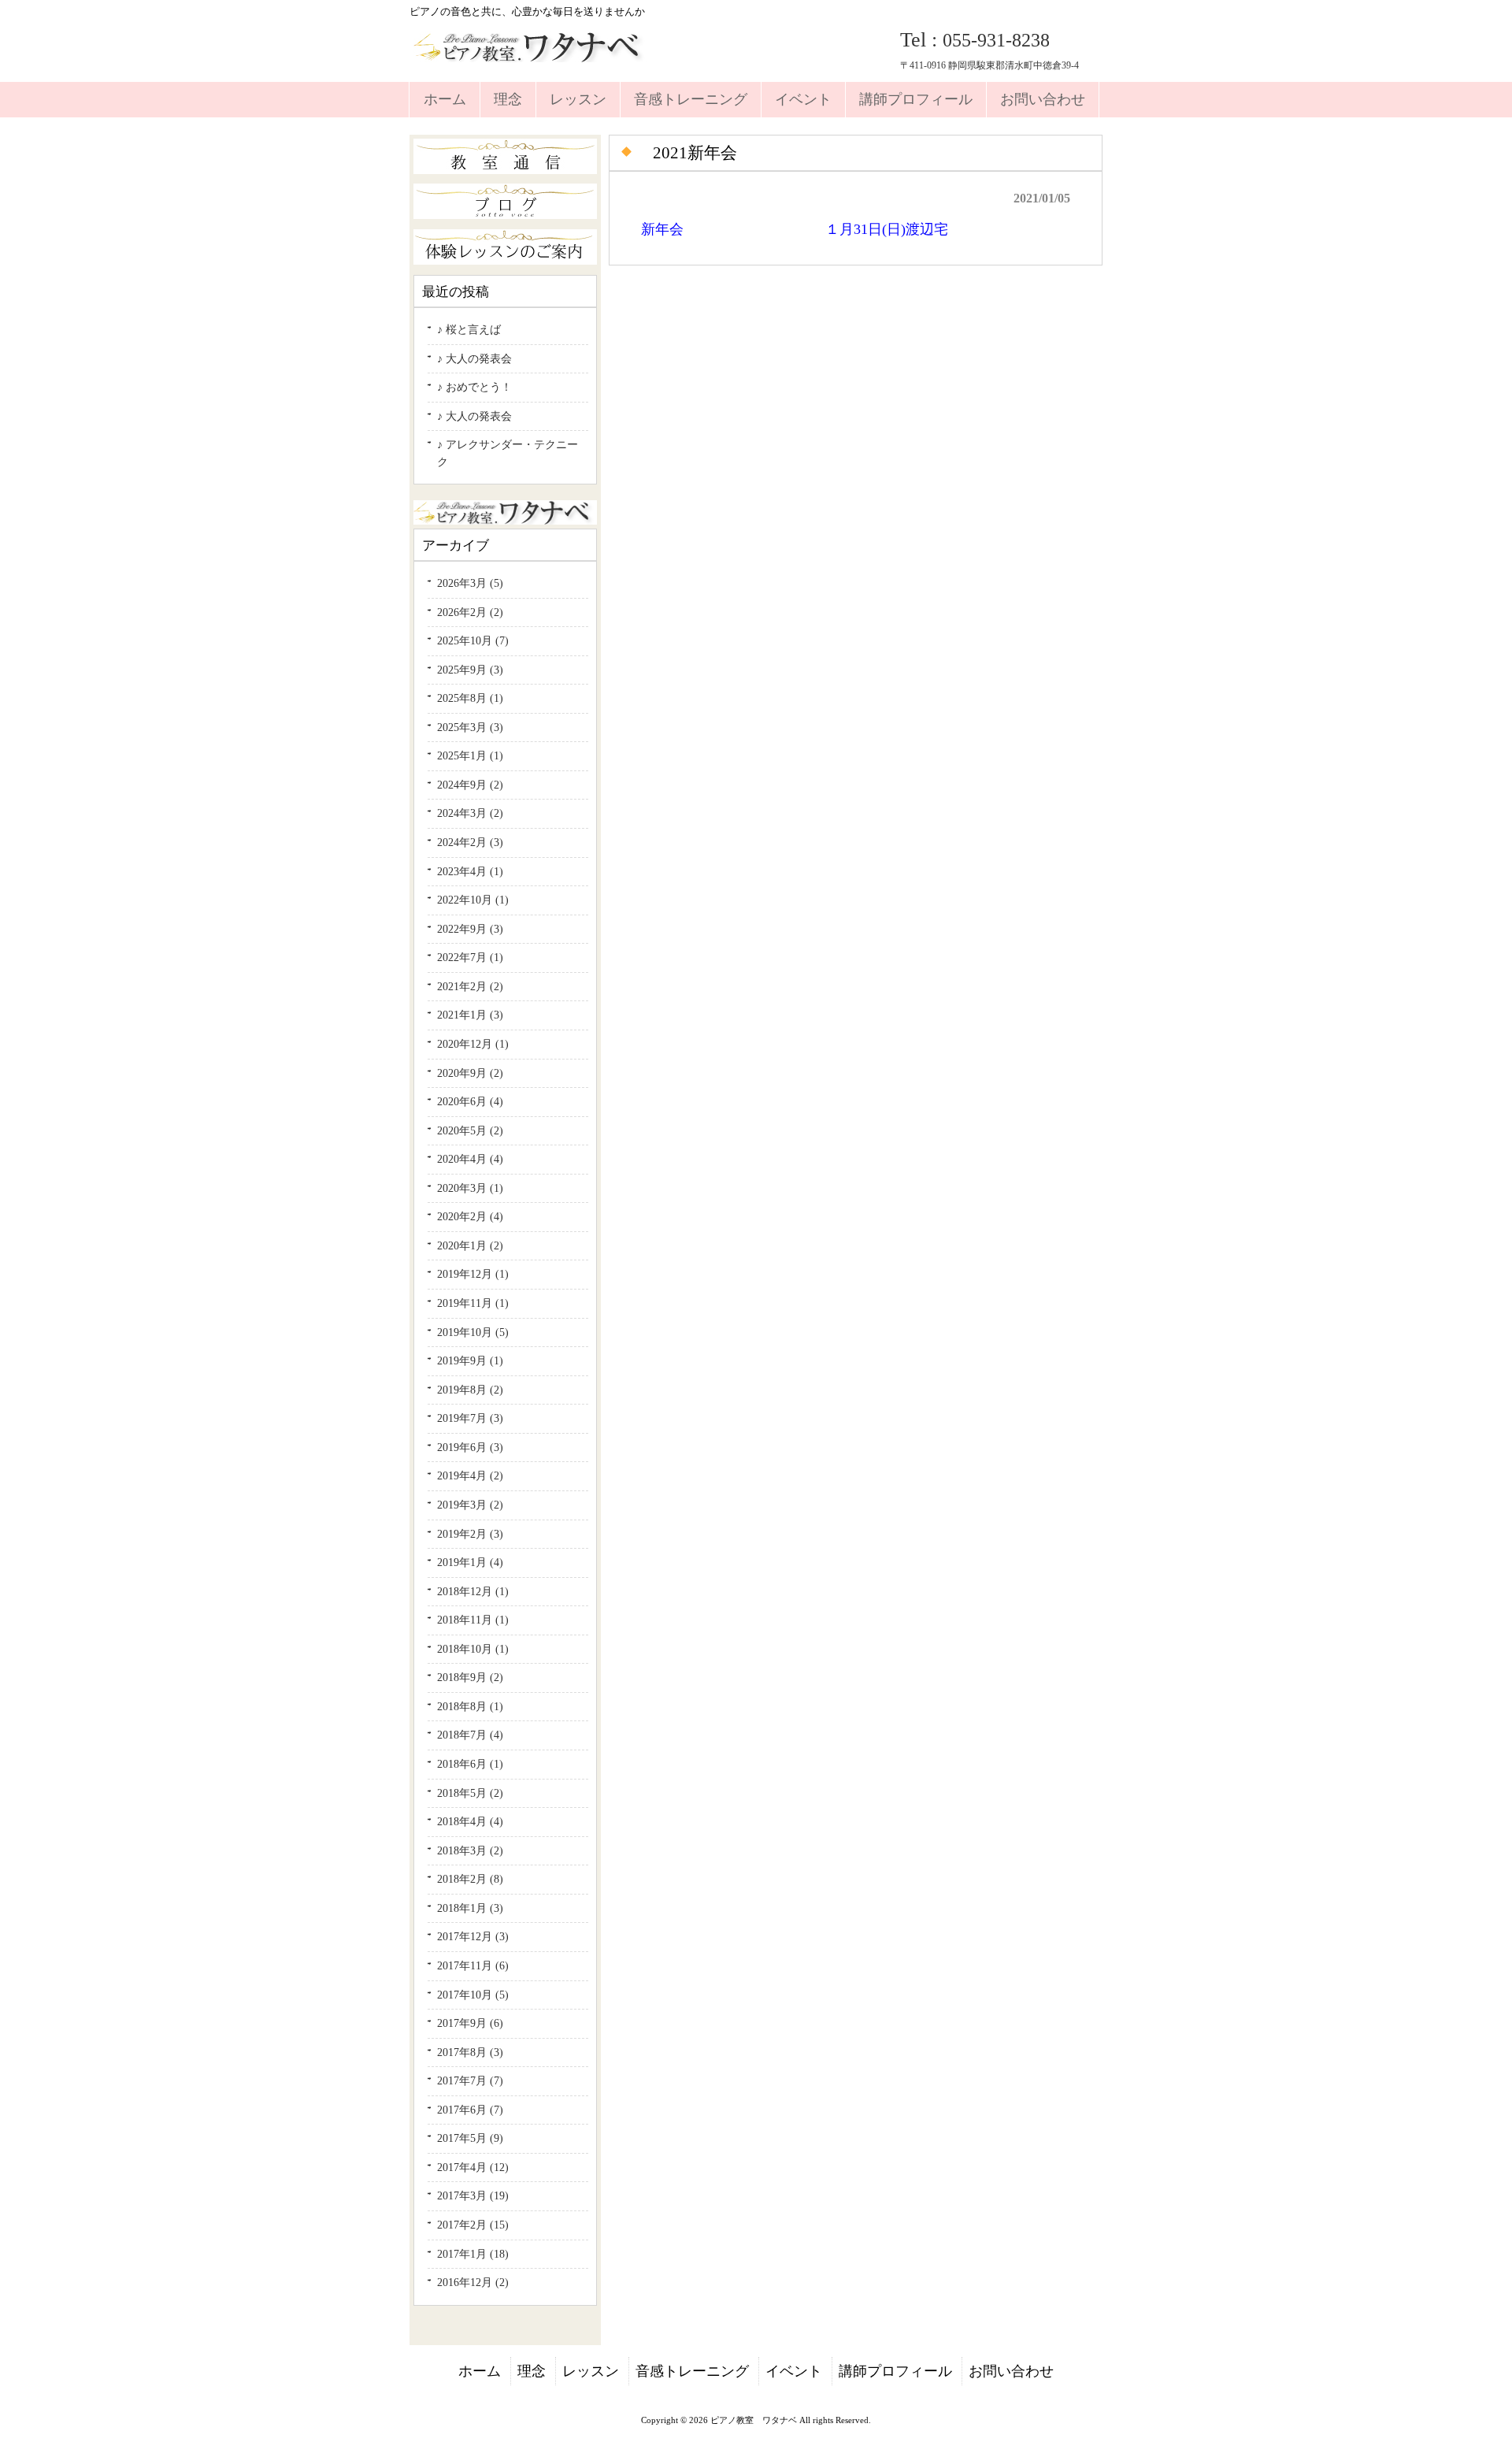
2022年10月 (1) (473, 900)
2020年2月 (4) (470, 1216)
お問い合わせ (1011, 2371)
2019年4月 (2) (470, 1475)
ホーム (480, 2371)
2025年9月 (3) (470, 670)
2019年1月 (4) (470, 1562)
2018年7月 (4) (470, 1735)
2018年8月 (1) (470, 1706)
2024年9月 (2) (470, 785)
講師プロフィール (895, 2371)
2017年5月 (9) (470, 2138)
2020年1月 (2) (470, 1245)
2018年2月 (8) (470, 1879)
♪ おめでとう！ (474, 387)
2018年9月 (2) (470, 1677)
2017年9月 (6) (470, 2023)
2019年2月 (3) (470, 1534)
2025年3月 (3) (470, 727)
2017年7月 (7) (470, 2080)
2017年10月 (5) (473, 1995)
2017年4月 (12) (473, 2167)
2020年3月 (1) (470, 1188)
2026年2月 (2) (470, 612)
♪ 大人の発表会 (474, 358)
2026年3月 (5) (470, 583)
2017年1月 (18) (473, 2254)
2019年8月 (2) (470, 1390)
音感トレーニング (692, 2371)
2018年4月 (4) (470, 1821)
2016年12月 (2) (473, 2282)
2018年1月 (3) (470, 1908)
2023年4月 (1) (470, 871)
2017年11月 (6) (473, 1965)
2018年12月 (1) (473, 1591)
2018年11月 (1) (473, 1620)
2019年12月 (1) (473, 1274)
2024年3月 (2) (470, 813)
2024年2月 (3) (470, 842)
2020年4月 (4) (470, 1159)
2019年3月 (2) (470, 1505)
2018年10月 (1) (473, 1649)
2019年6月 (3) (470, 1447)
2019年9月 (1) (470, 1360)
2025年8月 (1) (470, 698)
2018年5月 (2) (470, 1793)
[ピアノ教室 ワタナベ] (531, 56)
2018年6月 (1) (470, 1764)
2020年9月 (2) (470, 1073)
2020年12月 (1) (473, 1044)
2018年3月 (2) (470, 1850)
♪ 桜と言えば (469, 329)
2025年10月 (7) (473, 640)
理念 (532, 2371)
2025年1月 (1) (470, 755)
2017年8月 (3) (470, 2052)
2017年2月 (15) (473, 2225)
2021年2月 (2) (470, 986)
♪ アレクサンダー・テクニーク (508, 453)
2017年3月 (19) (473, 2195)
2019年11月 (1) (473, 1303)
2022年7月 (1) (470, 957)
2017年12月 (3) (473, 1936)
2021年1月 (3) (470, 1015)
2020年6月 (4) (470, 1101)
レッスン (591, 2371)
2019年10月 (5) (473, 1332)
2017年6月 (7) (470, 2110)
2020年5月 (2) (470, 1130)
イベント (794, 2371)
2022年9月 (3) (470, 929)
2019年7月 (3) (470, 1418)
